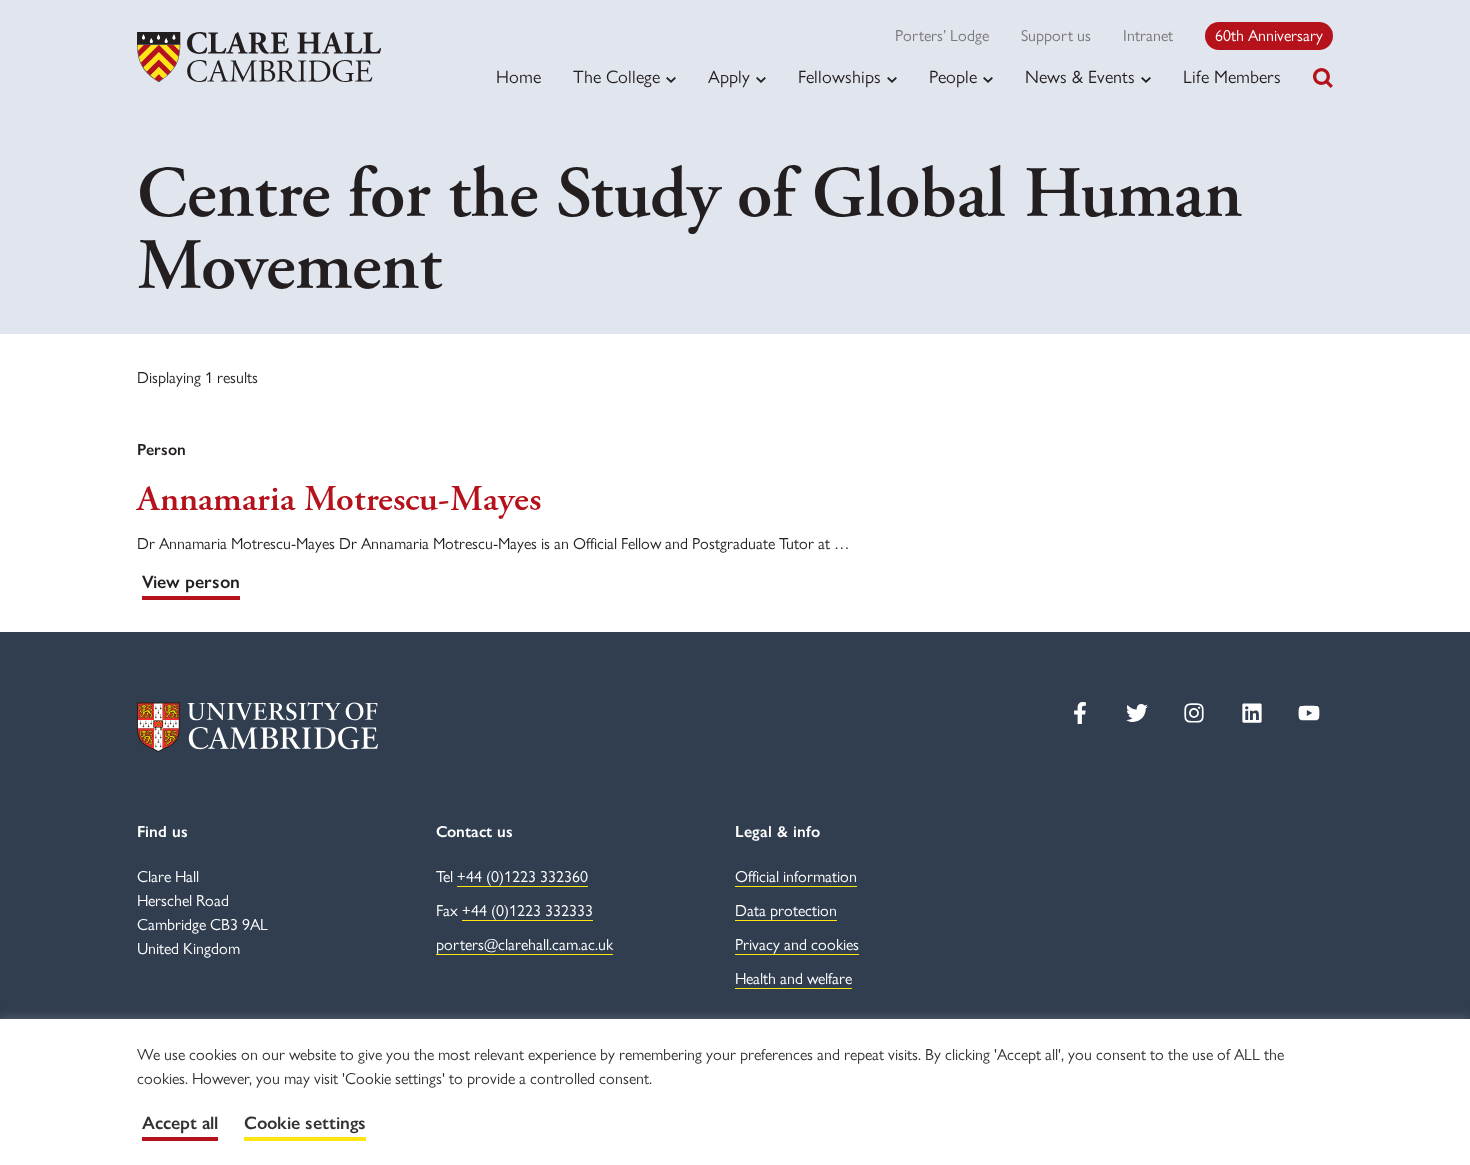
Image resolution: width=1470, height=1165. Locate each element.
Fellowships (839, 77)
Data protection (786, 910)
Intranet (1148, 35)
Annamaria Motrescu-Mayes (339, 500)
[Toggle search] (1323, 78)
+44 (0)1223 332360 (522, 876)
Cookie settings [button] (305, 1123)
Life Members (1232, 77)
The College (616, 77)
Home (518, 77)
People (953, 77)
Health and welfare (793, 978)
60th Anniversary (1269, 35)
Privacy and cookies (797, 944)
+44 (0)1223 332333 (527, 910)
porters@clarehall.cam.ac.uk (524, 944)
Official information (796, 876)
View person (191, 582)
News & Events (1080, 77)
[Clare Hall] (259, 57)
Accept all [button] (180, 1123)
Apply (729, 77)
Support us (1056, 35)
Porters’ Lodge (942, 35)
